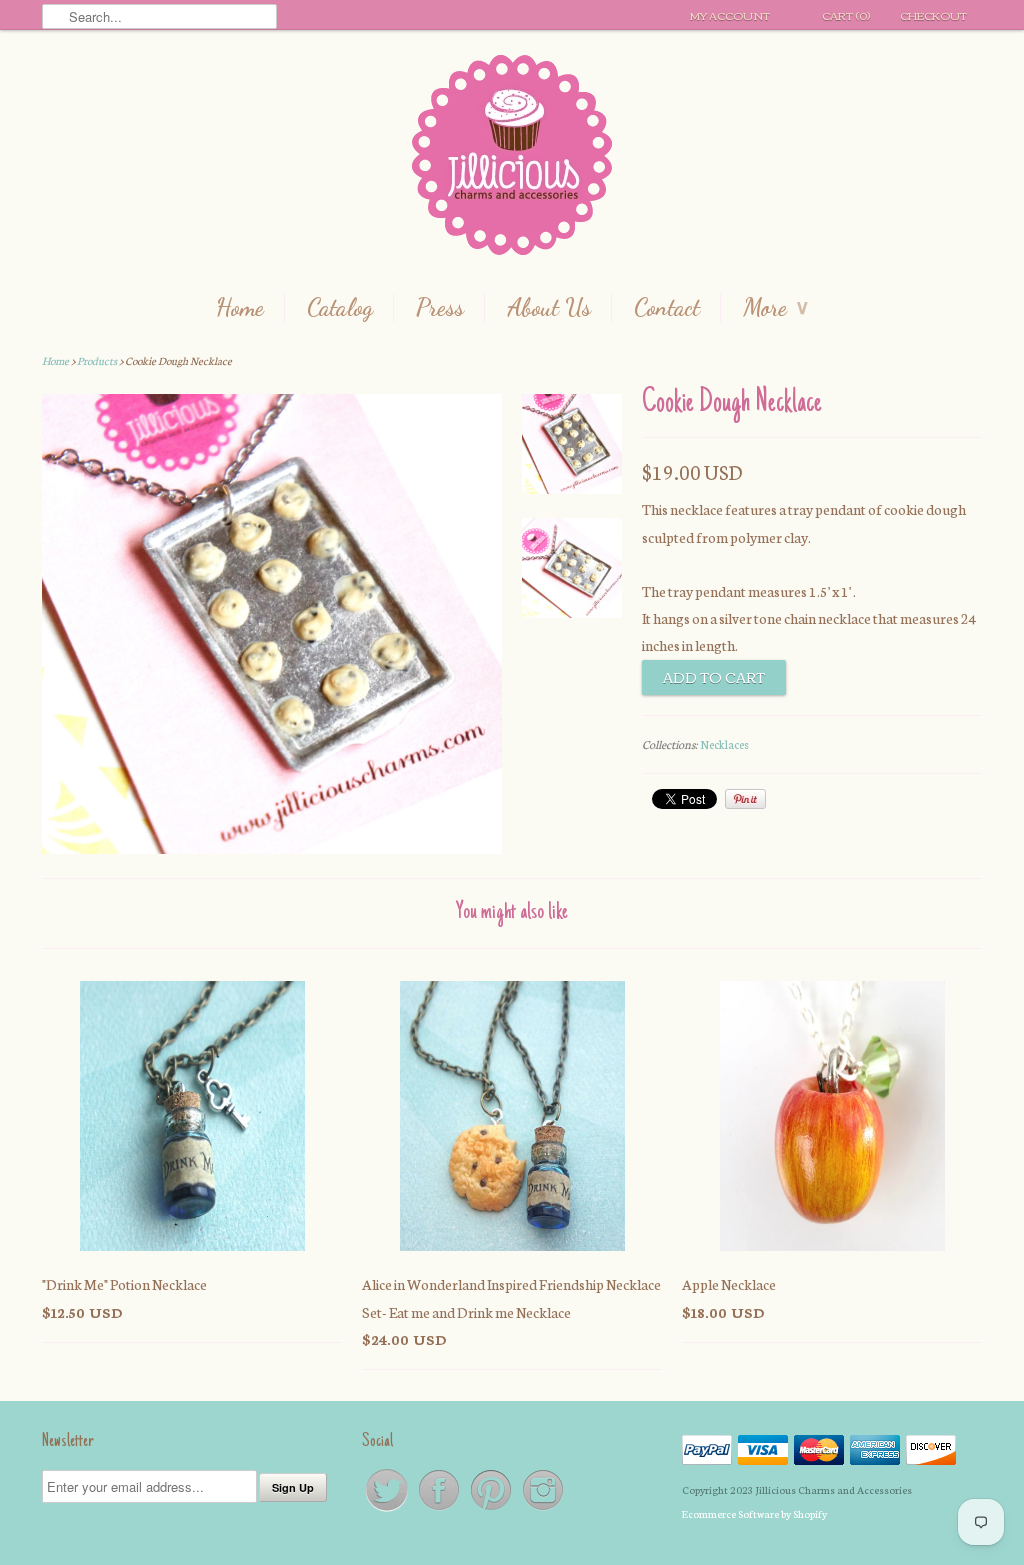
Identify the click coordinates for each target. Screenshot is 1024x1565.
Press (440, 308)
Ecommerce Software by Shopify (754, 1513)
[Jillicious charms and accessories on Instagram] (543, 1509)
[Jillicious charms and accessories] (512, 159)
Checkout (933, 15)
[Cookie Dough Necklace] (572, 448)
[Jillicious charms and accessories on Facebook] (440, 1509)
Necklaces (724, 744)
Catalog (340, 308)
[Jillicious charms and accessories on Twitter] (388, 1509)
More (775, 308)
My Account (730, 15)
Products (97, 360)
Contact (667, 308)
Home (240, 308)
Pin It (745, 799)
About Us (549, 308)
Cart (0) (846, 15)
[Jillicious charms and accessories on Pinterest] (492, 1509)
